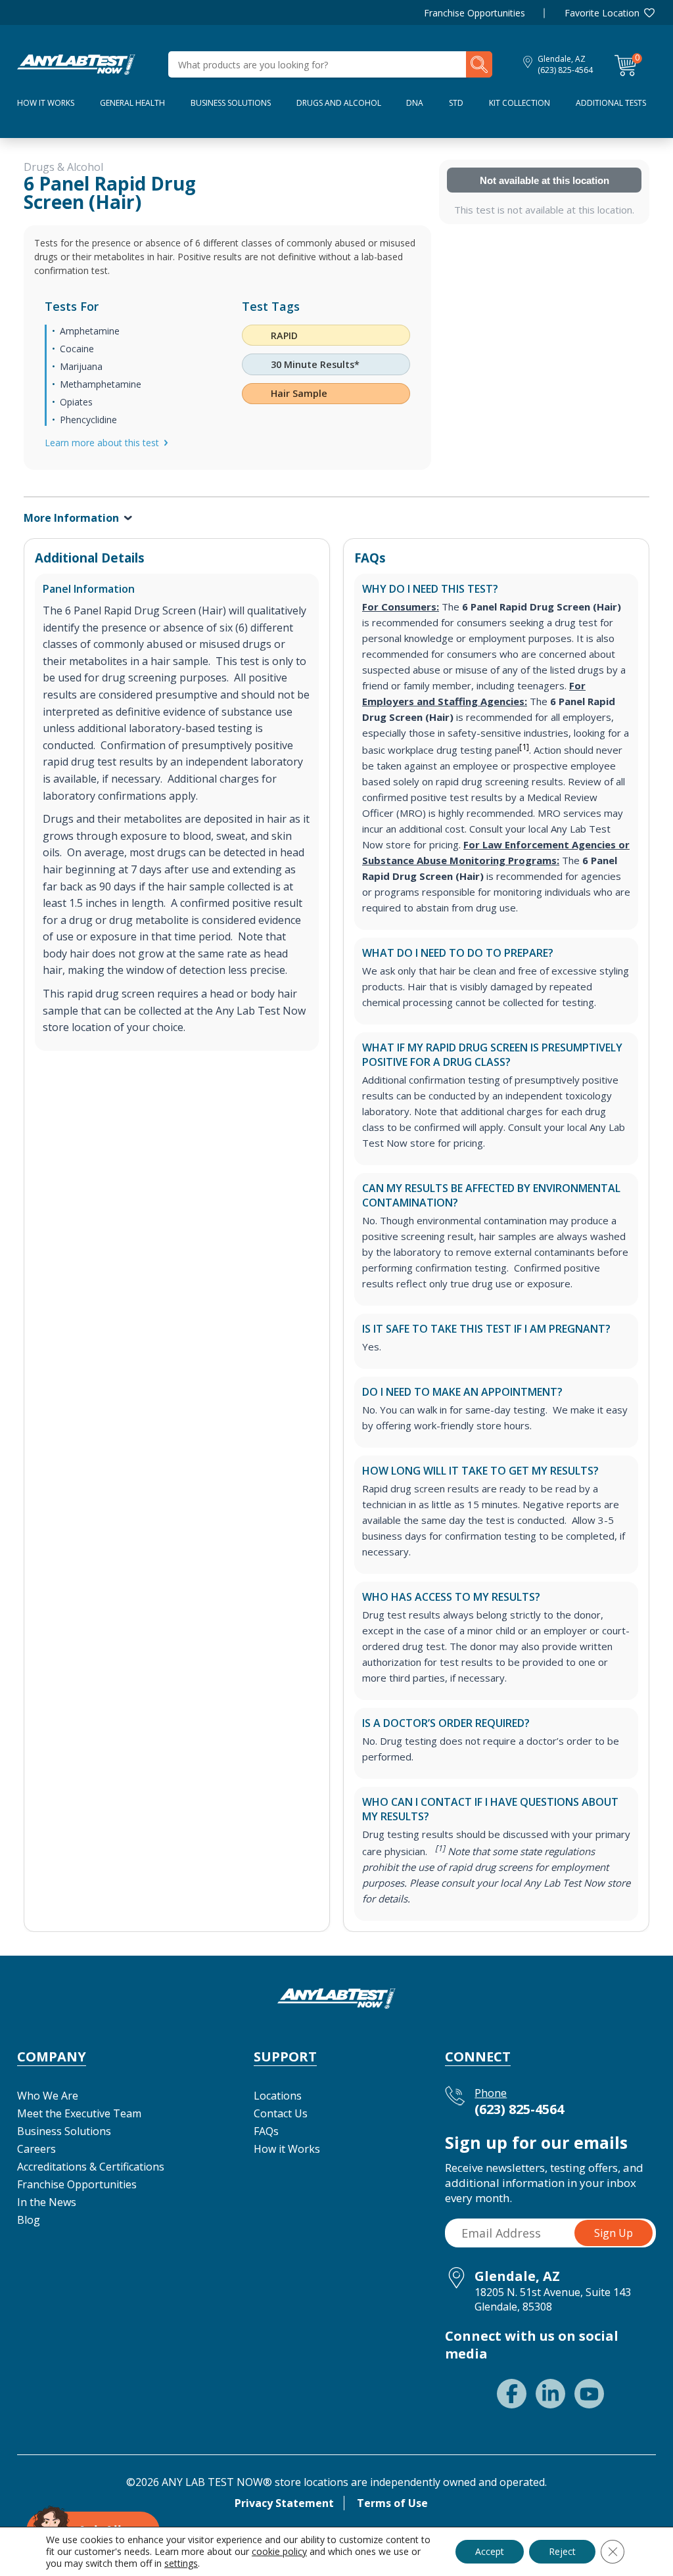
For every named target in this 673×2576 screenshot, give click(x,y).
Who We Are (48, 2096)
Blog (29, 2220)
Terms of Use (392, 2503)
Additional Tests (611, 103)
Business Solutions (231, 103)
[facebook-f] (512, 2394)
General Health (132, 103)
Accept (490, 2551)
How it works (46, 103)
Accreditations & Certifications (91, 2167)
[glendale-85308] (76, 63)
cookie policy (279, 2551)
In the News (47, 2202)
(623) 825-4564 (565, 70)
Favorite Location (602, 13)
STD (456, 103)
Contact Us (281, 2113)
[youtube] (589, 2394)
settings (181, 2564)
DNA (415, 103)
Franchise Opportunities (475, 13)
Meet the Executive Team (79, 2113)
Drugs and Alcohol (339, 103)
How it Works (287, 2149)
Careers (36, 2149)
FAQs (266, 2131)
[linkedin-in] (550, 2394)
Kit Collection (520, 103)
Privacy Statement (284, 2503)
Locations (278, 2096)
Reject (562, 2551)
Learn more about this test (102, 443)
